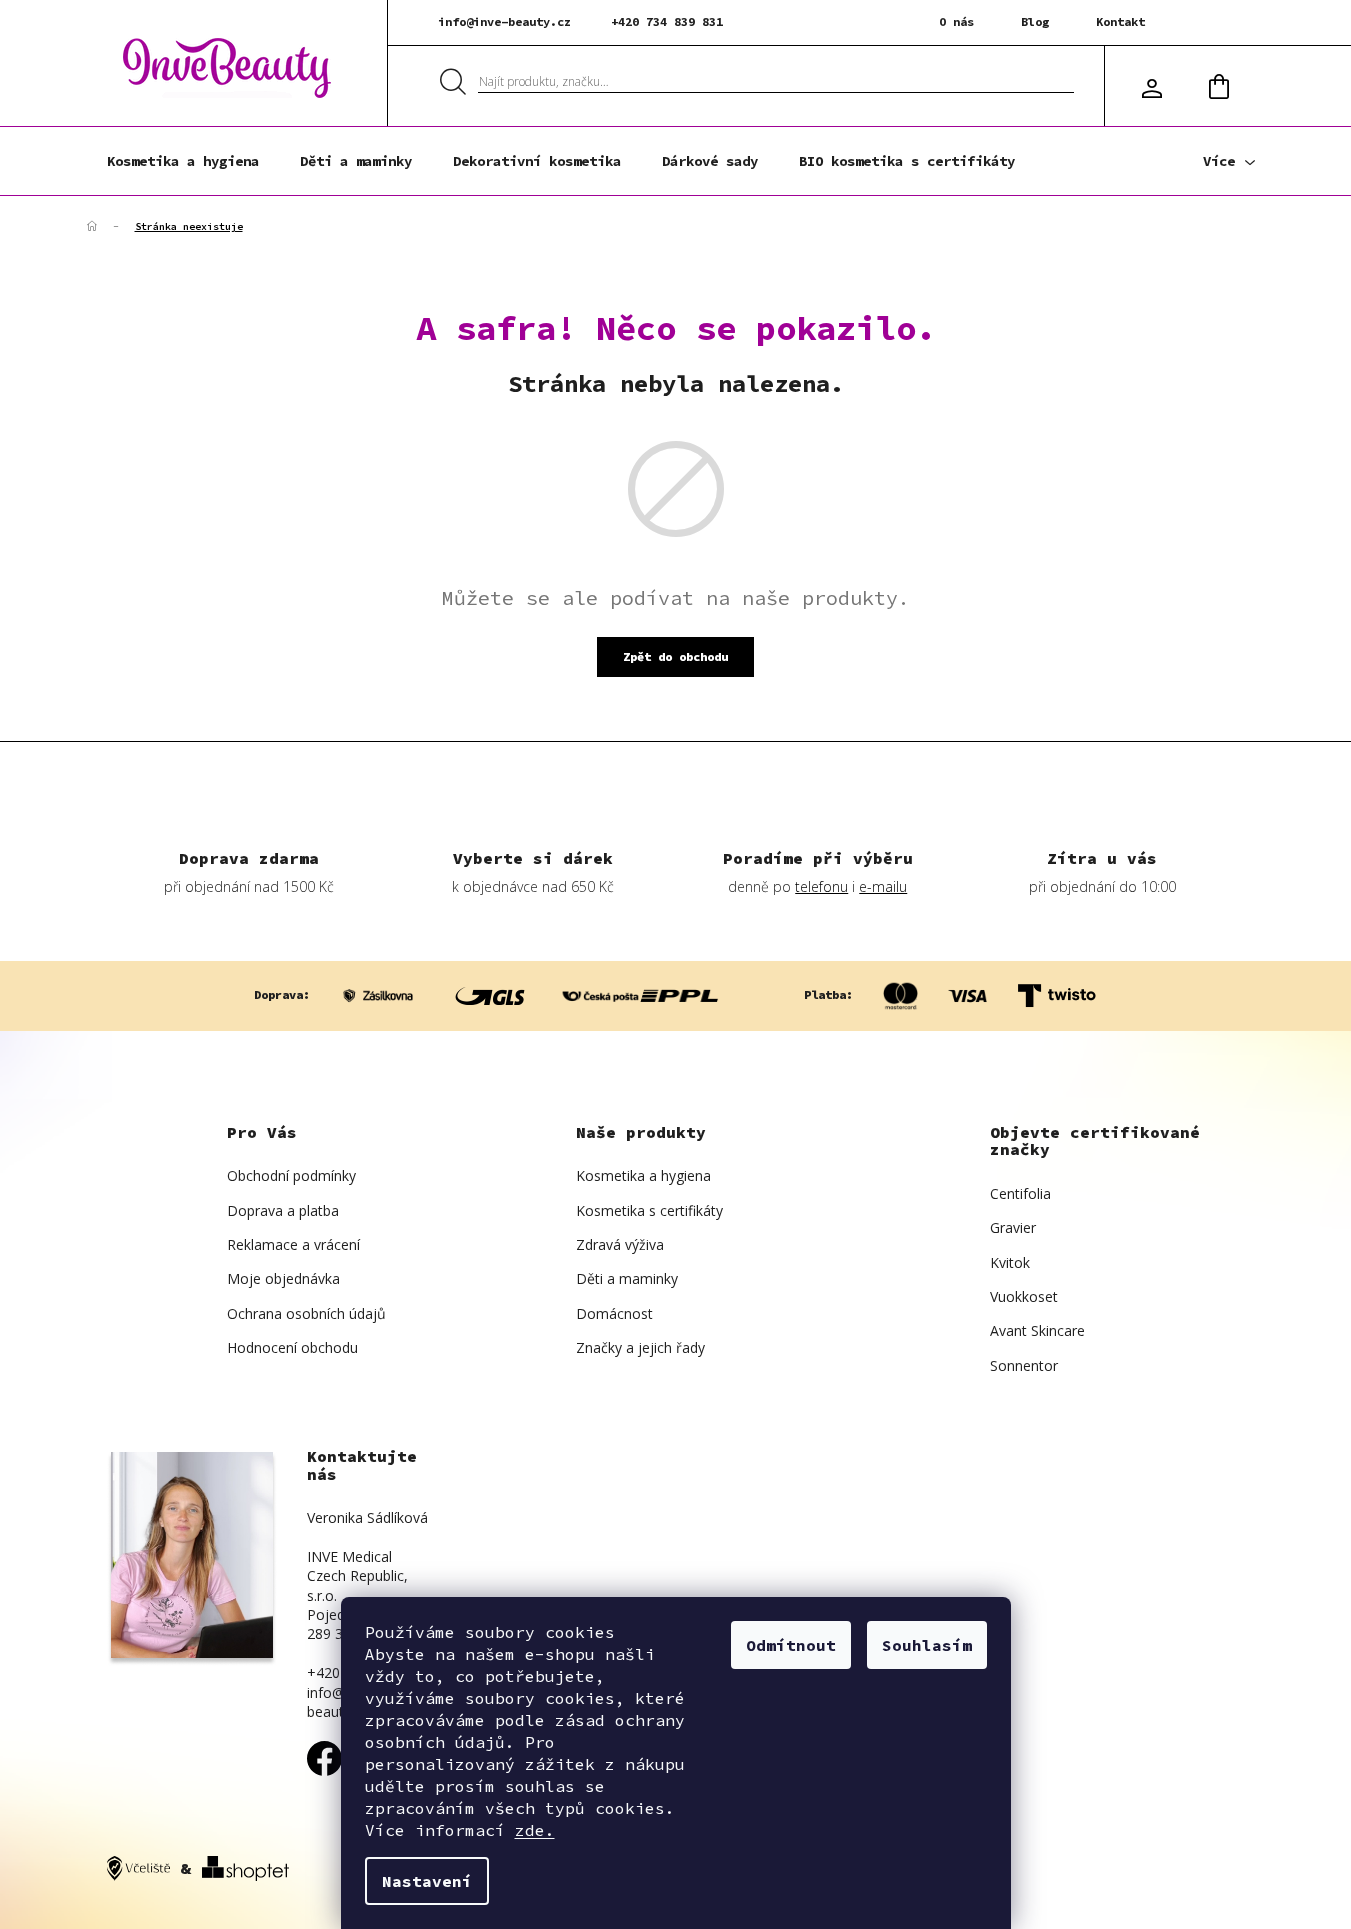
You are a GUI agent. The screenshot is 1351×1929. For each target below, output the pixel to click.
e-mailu (883, 886)
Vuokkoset (1024, 1296)
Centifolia (1020, 1193)
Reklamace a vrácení (293, 1244)
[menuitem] (183, 161)
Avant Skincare (1037, 1330)
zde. (535, 1830)
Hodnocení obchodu (292, 1347)
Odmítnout (791, 1645)
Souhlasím (927, 1645)
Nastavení (427, 1881)
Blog (1035, 21)
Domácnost (614, 1313)
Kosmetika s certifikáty (649, 1210)
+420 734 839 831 (667, 21)
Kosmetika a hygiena (643, 1175)
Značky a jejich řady (640, 1347)
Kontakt (1120, 21)
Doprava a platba (283, 1210)
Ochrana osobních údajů (306, 1313)
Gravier (1013, 1227)
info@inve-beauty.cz (504, 21)
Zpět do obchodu (675, 656)
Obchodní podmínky (291, 1175)
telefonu (821, 886)
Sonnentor (1024, 1365)
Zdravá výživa (620, 1244)
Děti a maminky (627, 1278)
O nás (956, 21)
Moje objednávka (283, 1278)
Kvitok (1010, 1262)
